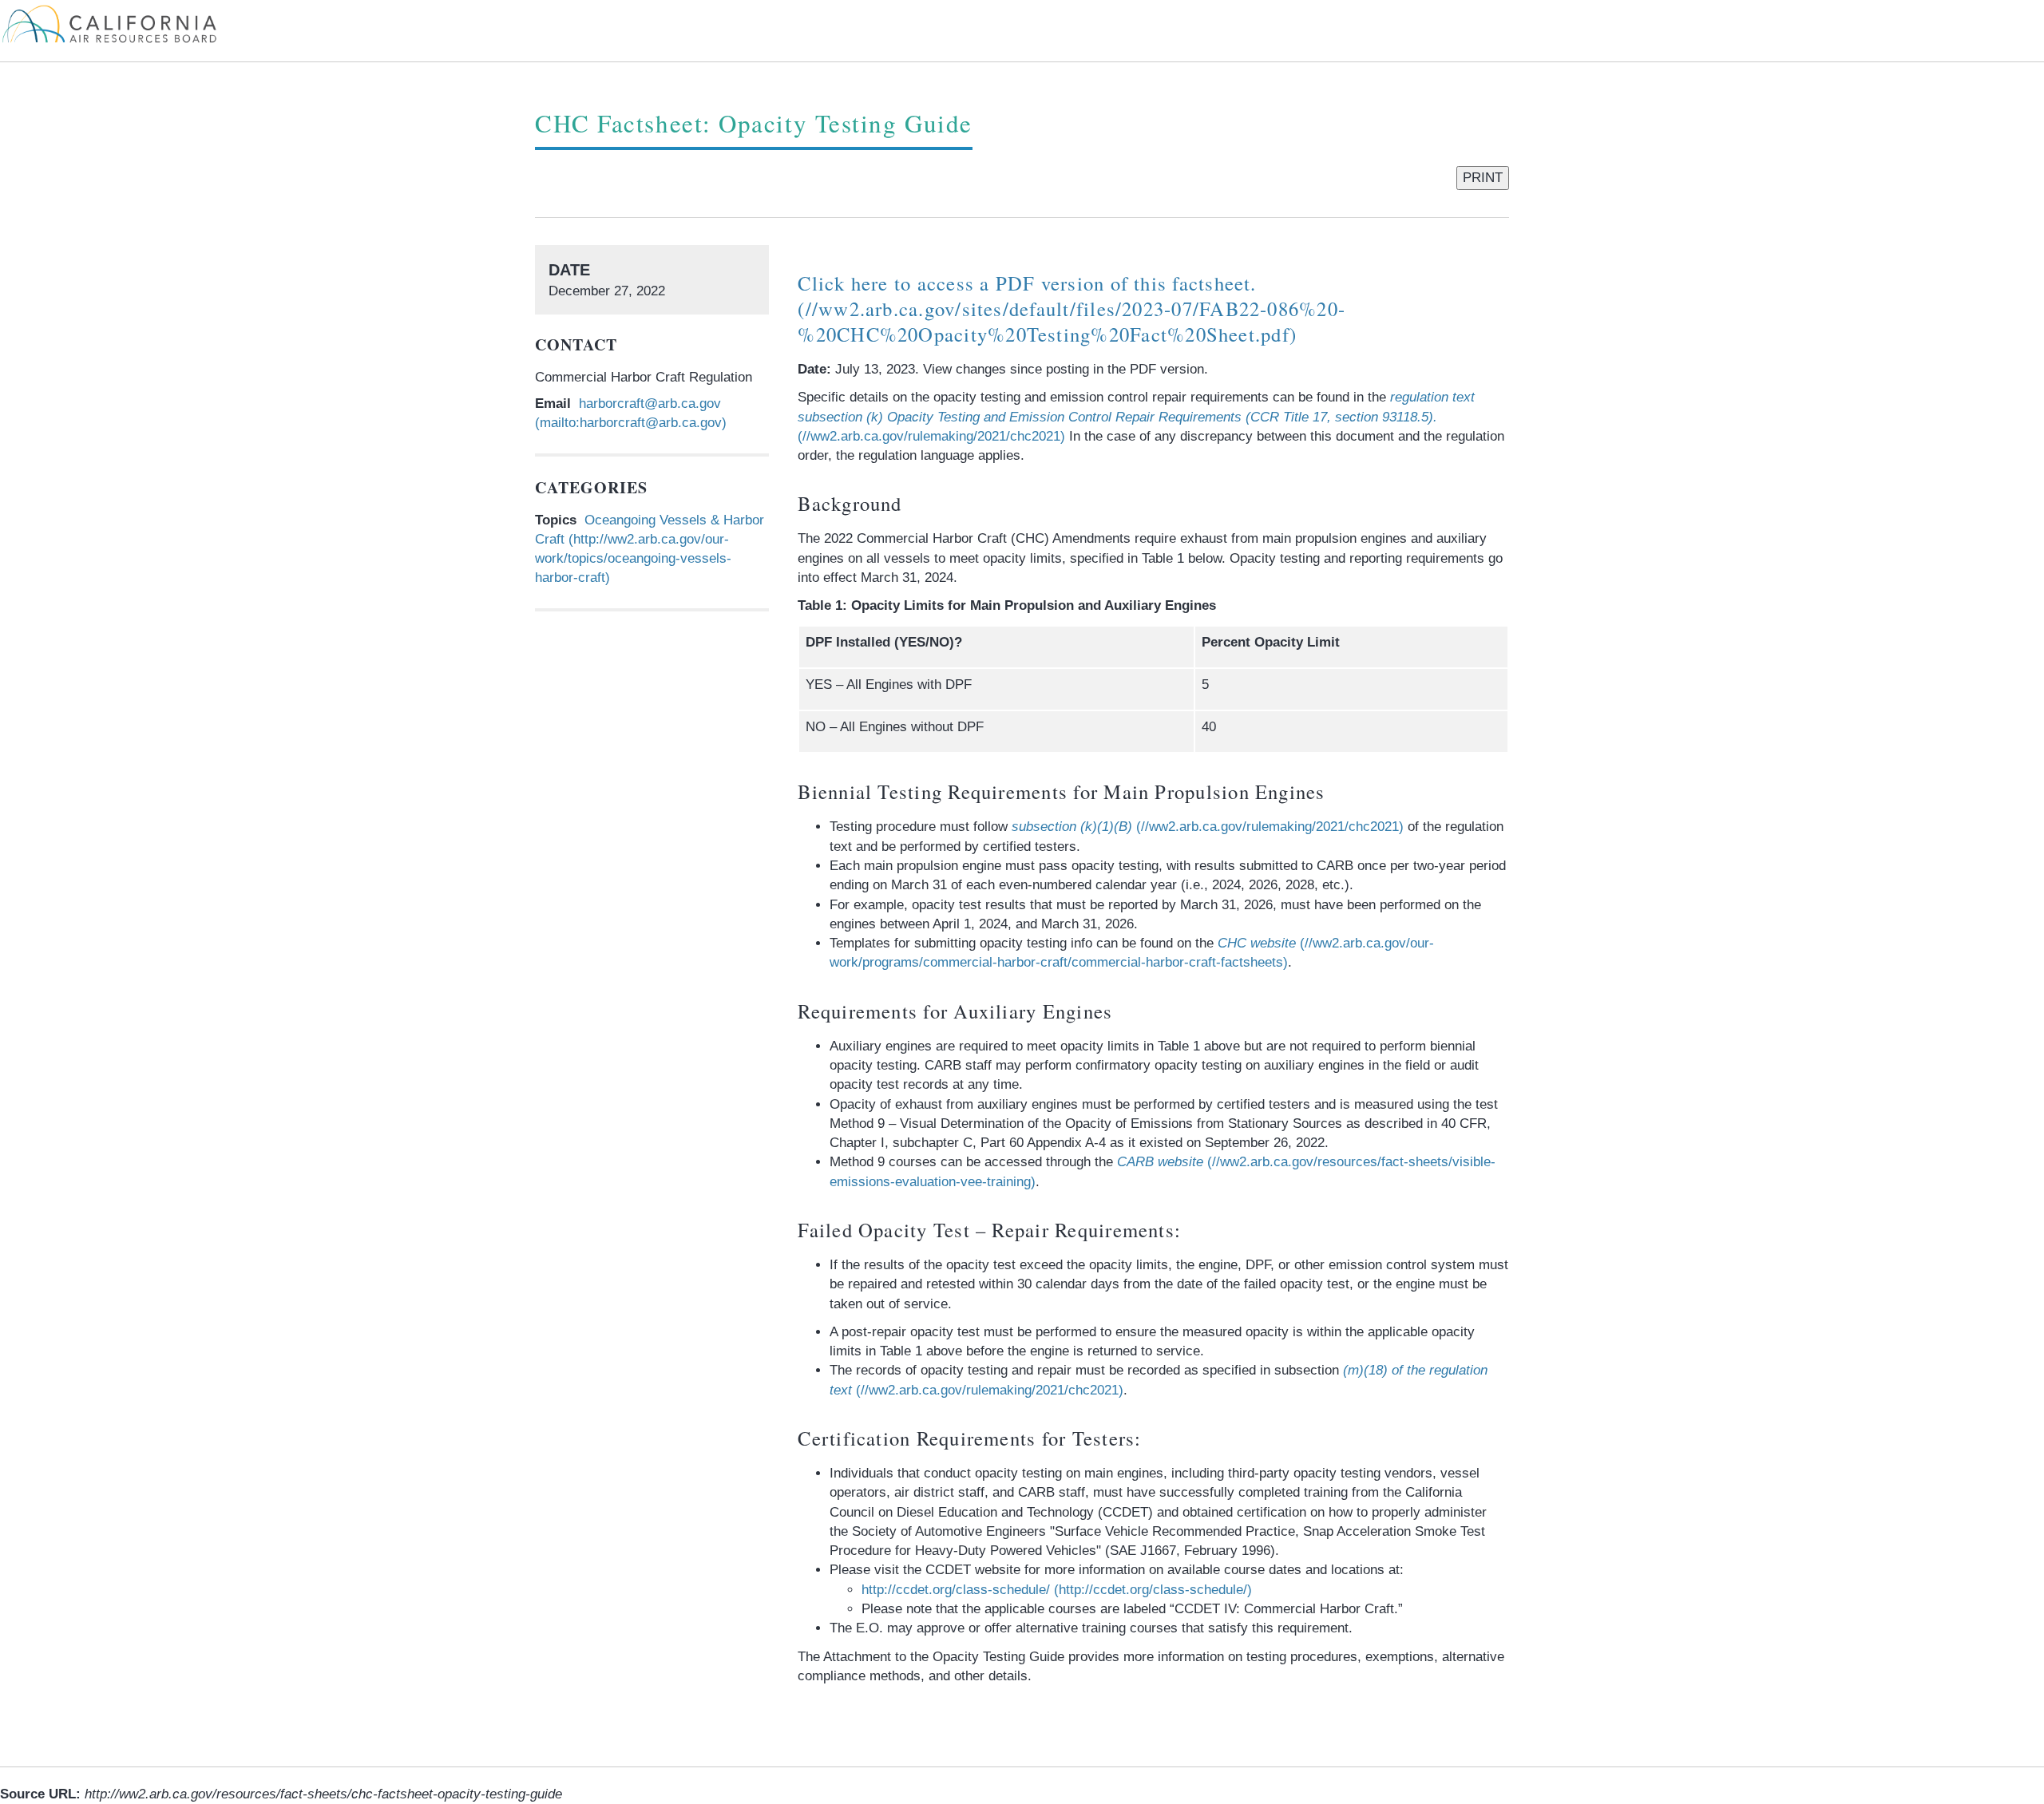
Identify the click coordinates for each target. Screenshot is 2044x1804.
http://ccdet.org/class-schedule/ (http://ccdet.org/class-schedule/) (1057, 1590)
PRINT (1483, 178)
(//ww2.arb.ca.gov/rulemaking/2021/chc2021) (1136, 417)
